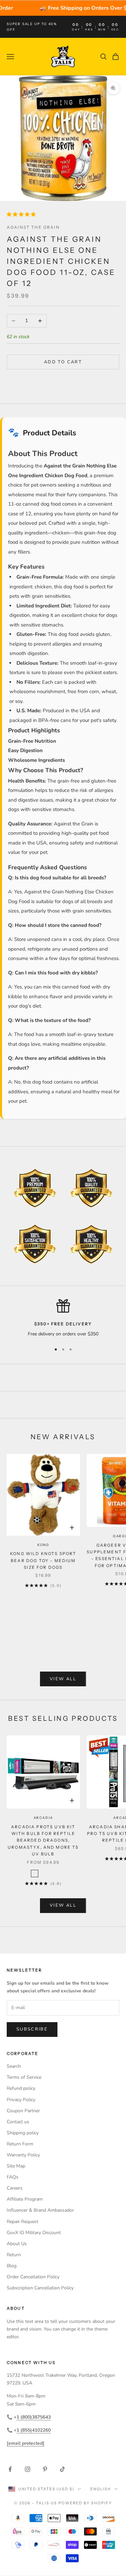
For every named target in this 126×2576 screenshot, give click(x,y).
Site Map (16, 2166)
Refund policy (21, 2088)
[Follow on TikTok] (62, 2469)
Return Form (20, 2144)
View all (63, 1679)
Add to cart (63, 362)
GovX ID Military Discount (34, 2233)
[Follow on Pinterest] (45, 2469)
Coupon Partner (23, 2111)
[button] (22, 214)
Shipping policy (23, 2133)
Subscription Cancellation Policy (40, 2288)
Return (14, 2255)
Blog (12, 2266)
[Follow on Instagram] (28, 2469)
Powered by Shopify (85, 2503)
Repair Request (23, 2222)
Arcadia (44, 1818)
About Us (17, 2244)
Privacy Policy (21, 2100)
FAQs (13, 2177)
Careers (15, 2188)
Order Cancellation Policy (33, 2277)
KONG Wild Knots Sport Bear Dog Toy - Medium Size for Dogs (43, 1560)
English (101, 2489)
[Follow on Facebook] (10, 2469)
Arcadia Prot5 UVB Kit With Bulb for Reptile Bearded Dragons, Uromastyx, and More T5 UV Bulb (43, 1841)
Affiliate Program (25, 2199)
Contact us (18, 2122)
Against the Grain (33, 227)
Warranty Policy (23, 2155)
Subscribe (32, 2029)
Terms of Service (24, 2077)
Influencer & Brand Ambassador (40, 2210)
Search (14, 2066)
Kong (43, 1545)
